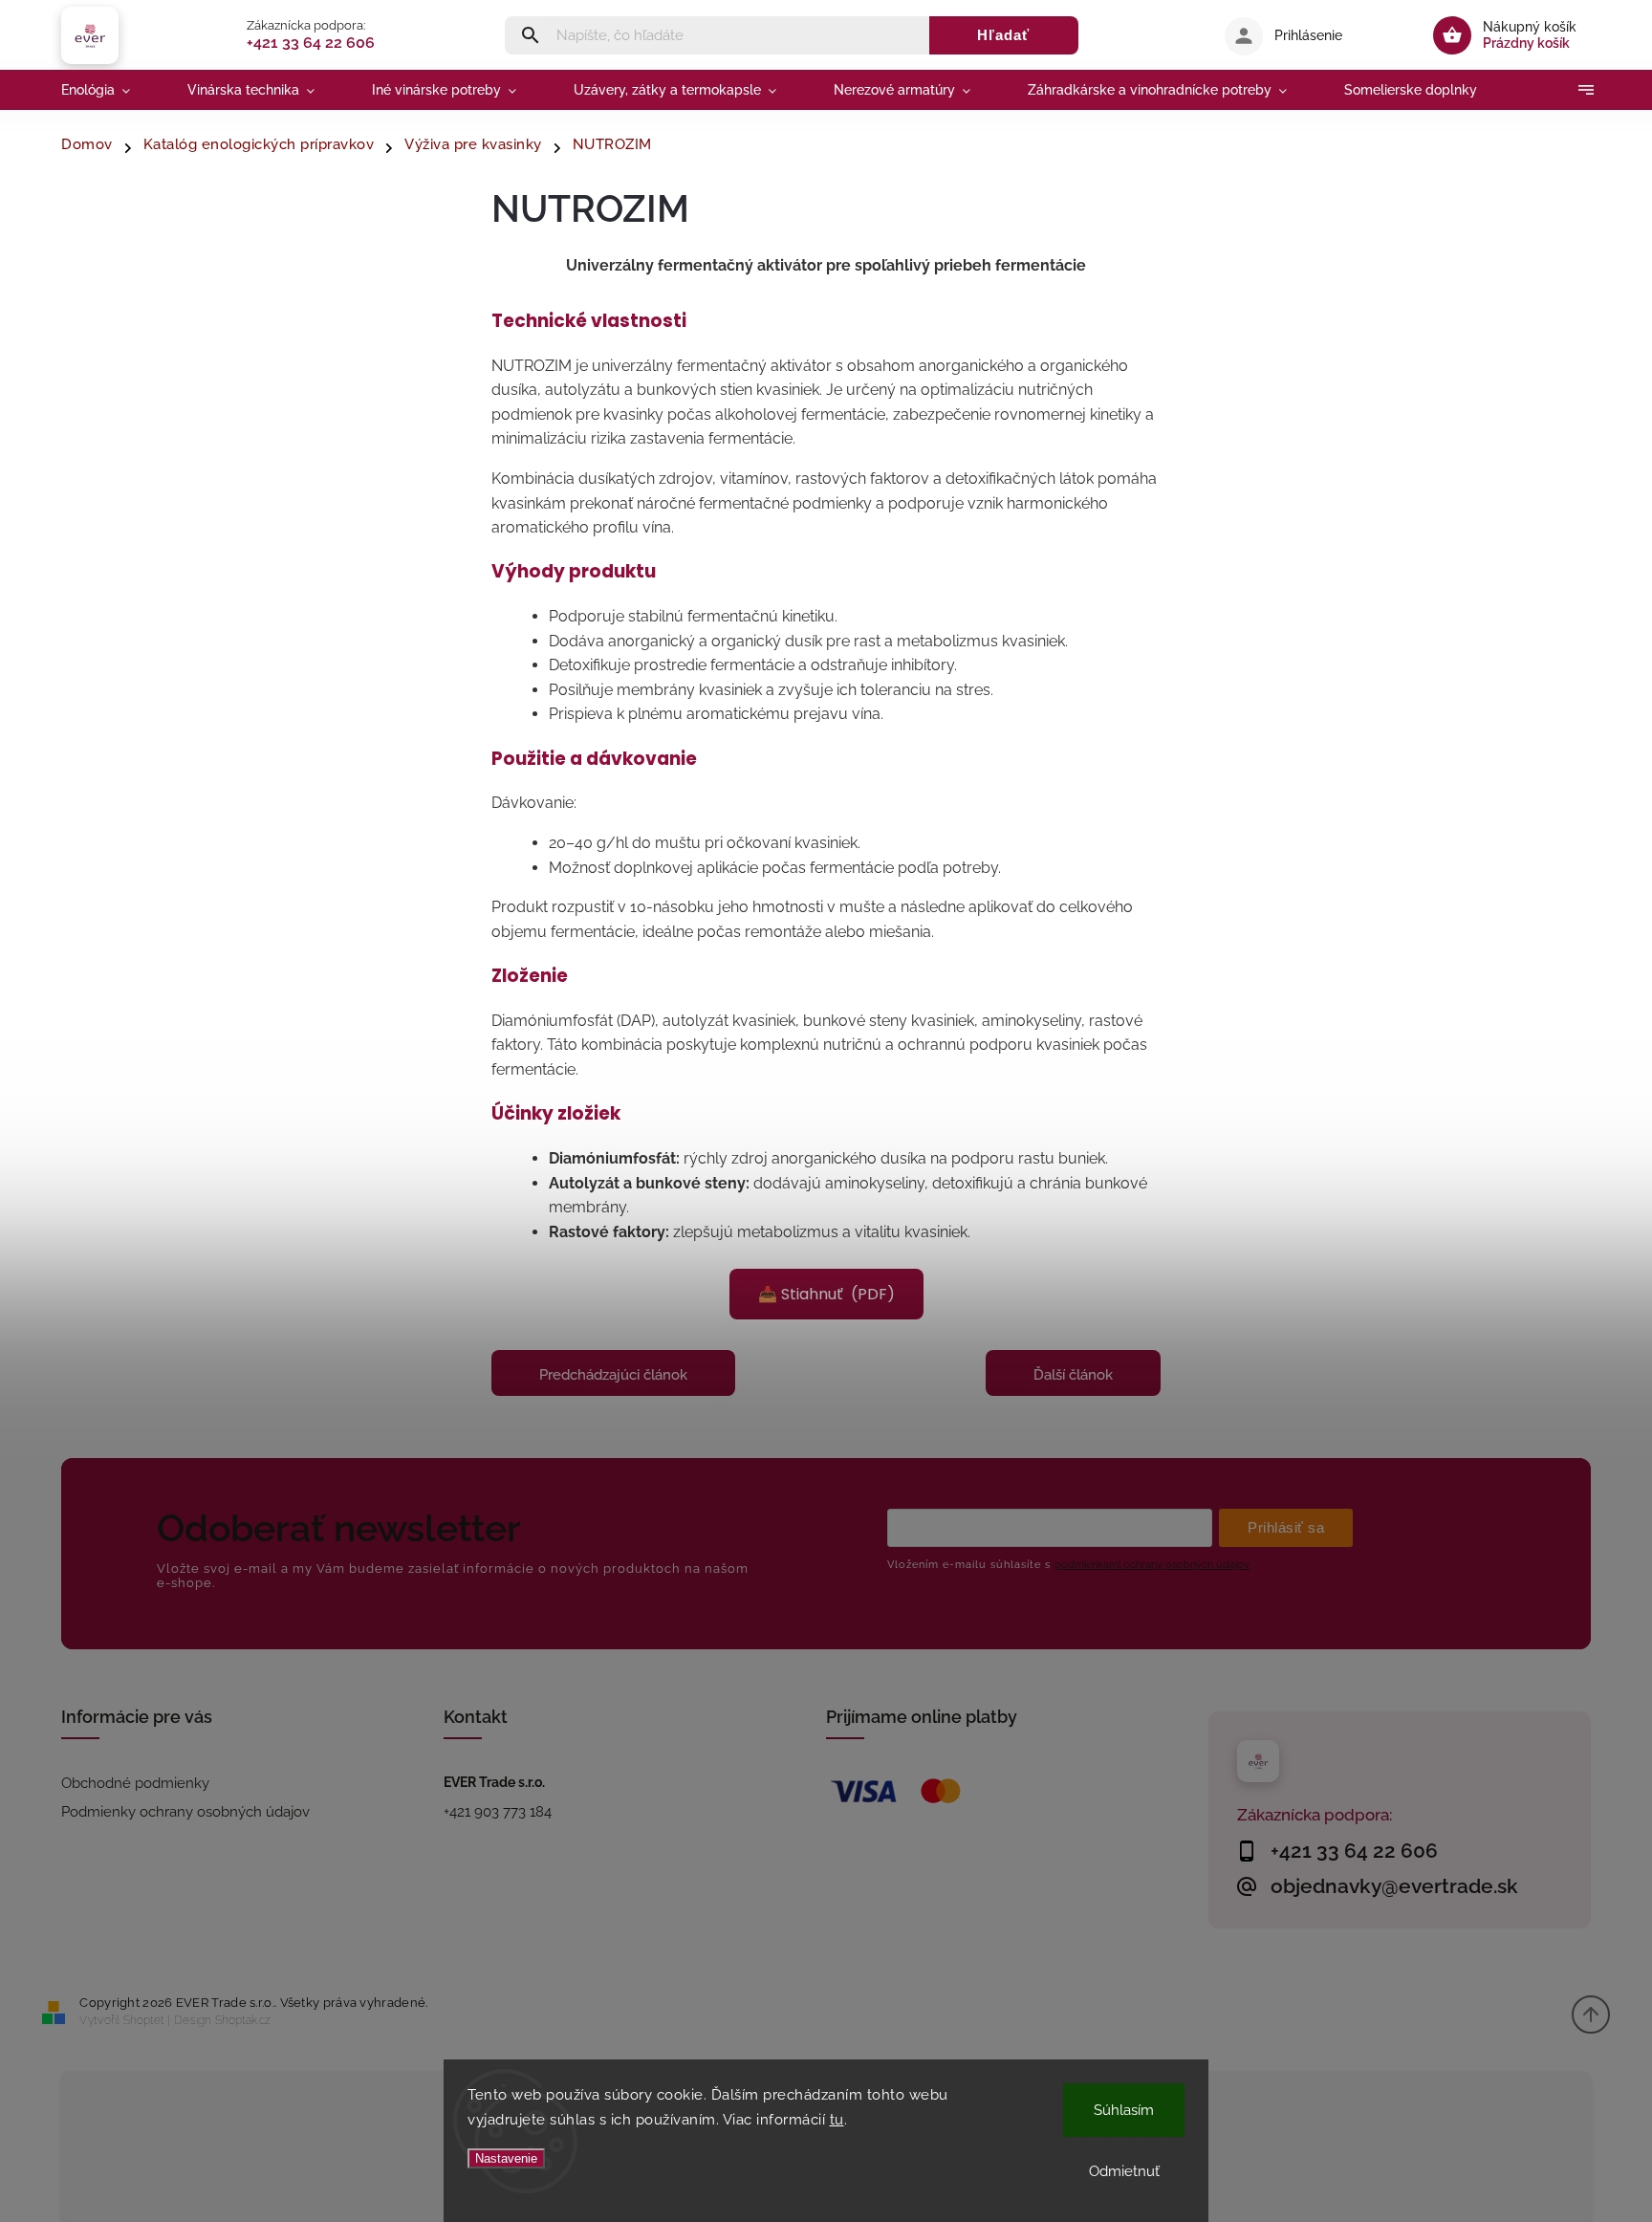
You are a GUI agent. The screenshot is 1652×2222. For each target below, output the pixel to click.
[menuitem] (110, 90)
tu (837, 2120)
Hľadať (1003, 35)
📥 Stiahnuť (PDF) (826, 1294)
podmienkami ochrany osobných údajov (1152, 1564)
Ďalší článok (1073, 1375)
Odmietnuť (1124, 2171)
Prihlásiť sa (1286, 1527)
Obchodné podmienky (135, 1783)
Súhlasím (1124, 2110)
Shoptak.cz (243, 2020)
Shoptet (144, 2020)
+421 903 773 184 (498, 1812)
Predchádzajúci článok (613, 1375)
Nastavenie (506, 2158)
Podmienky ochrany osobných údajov (185, 1812)
